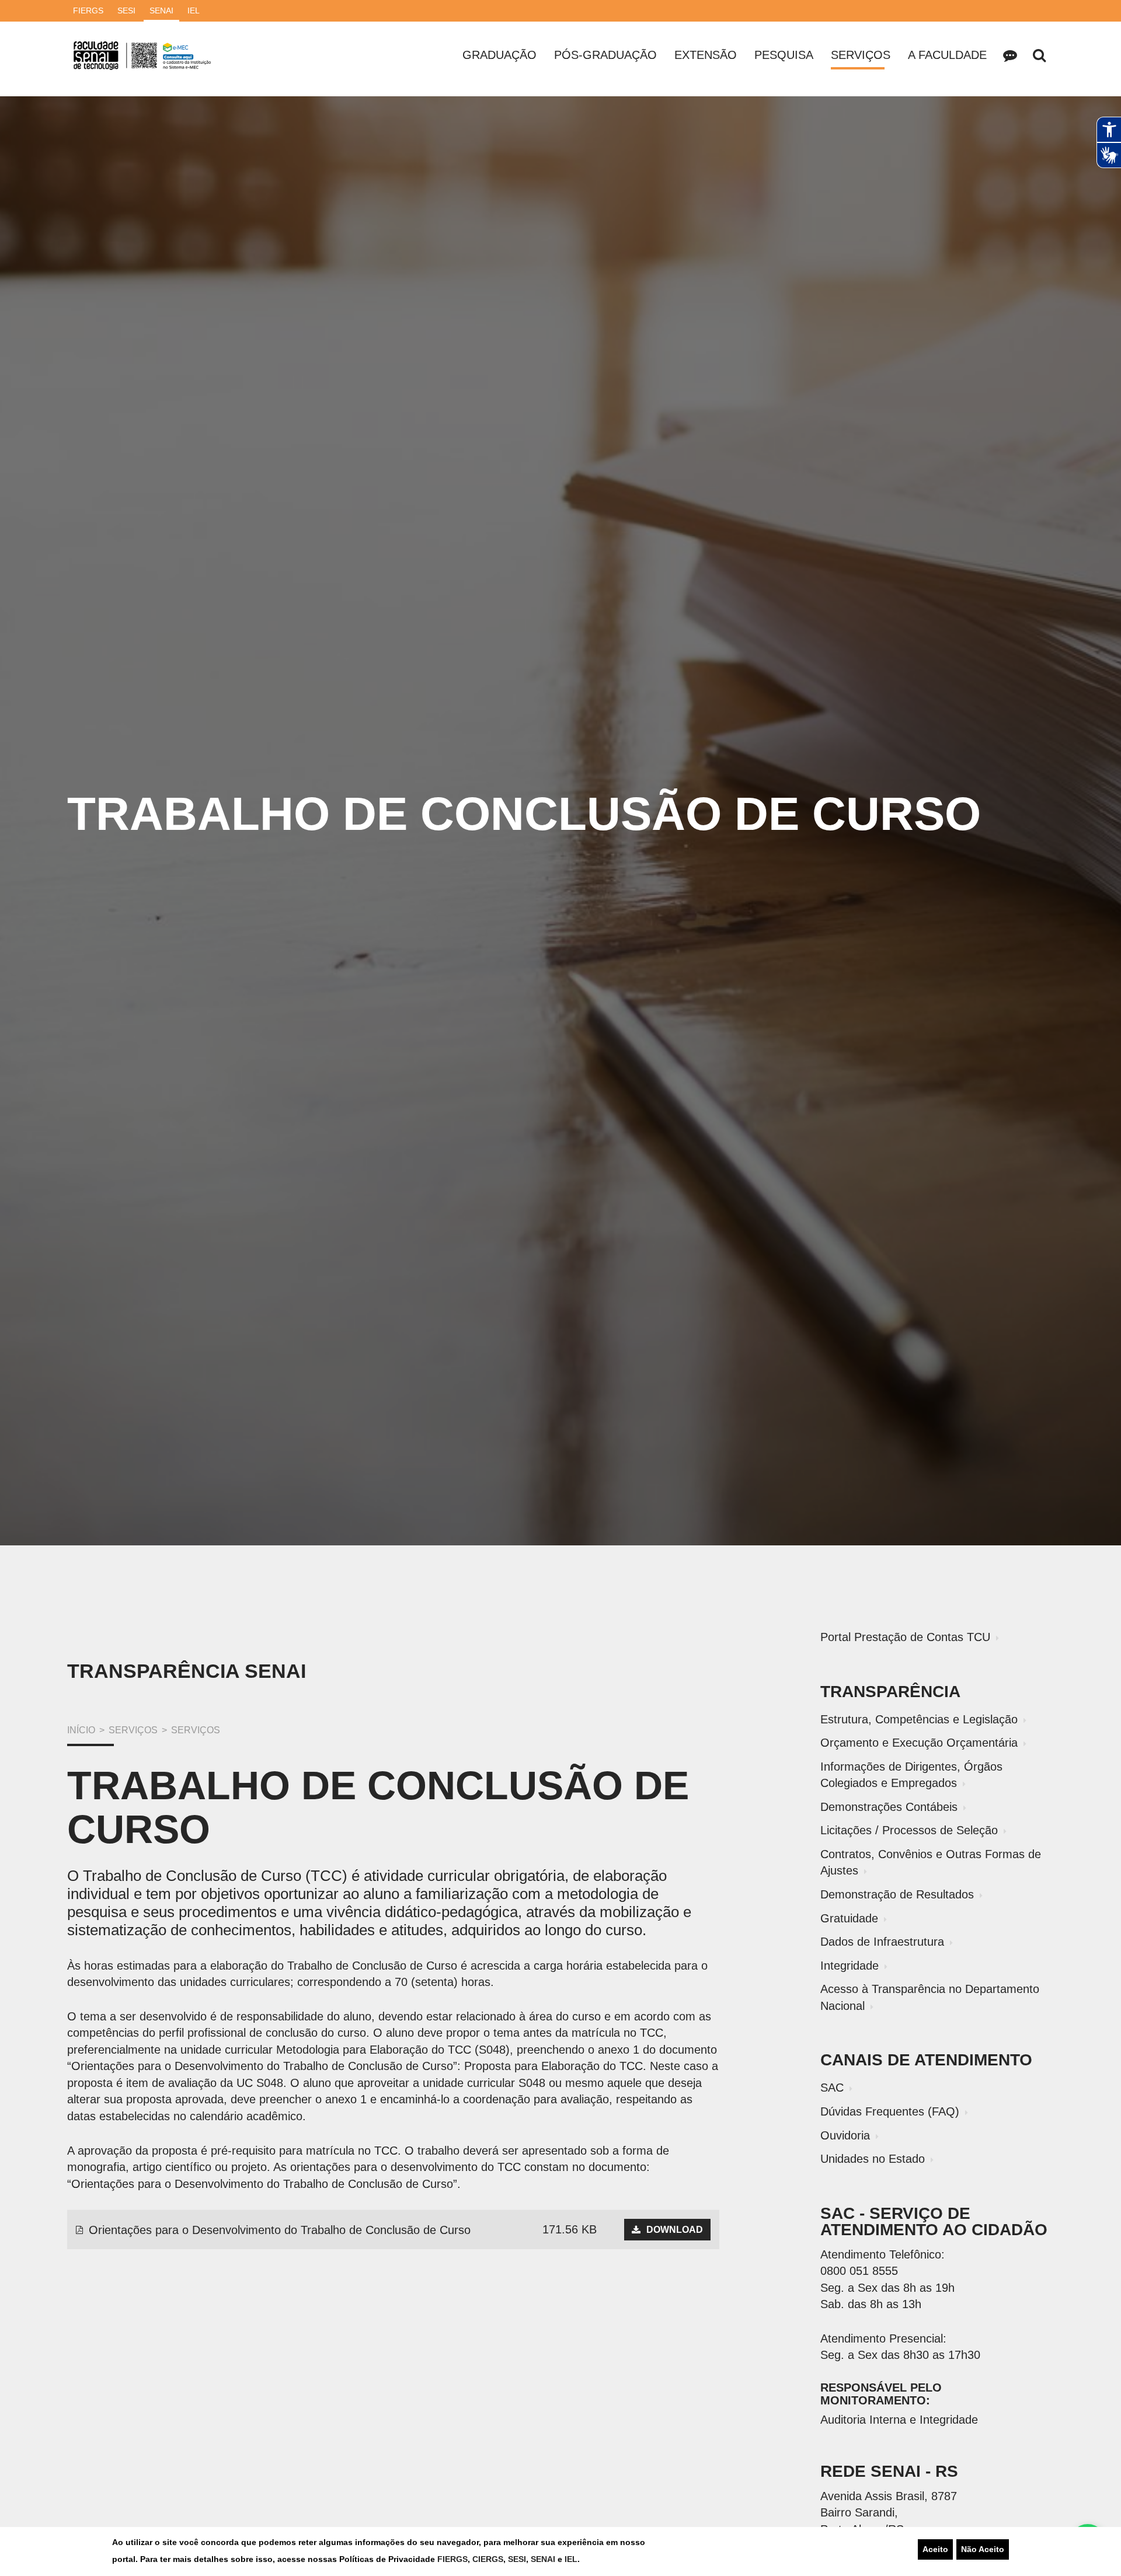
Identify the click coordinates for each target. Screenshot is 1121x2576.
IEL (571, 2559)
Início (81, 1730)
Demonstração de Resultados (897, 1894)
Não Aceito (983, 2549)
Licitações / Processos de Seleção (909, 1830)
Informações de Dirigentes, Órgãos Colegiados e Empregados (911, 1775)
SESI (517, 2559)
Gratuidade (849, 1918)
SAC (832, 2088)
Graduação (499, 55)
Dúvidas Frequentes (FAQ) (890, 2111)
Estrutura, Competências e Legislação (919, 1719)
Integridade (850, 1966)
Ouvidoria (845, 2135)
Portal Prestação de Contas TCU (905, 1637)
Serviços (861, 55)
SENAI (544, 2559)
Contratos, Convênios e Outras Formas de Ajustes (931, 1863)
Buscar (1039, 55)
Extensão (706, 55)
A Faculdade (947, 55)
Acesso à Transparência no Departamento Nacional (930, 1997)
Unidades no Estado (873, 2159)
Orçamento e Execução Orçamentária (919, 1743)
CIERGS (488, 2559)
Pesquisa (784, 55)
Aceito (935, 2549)
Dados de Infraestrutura (882, 1942)
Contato (1010, 55)
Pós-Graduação (605, 55)
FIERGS (452, 2559)
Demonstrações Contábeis (889, 1807)
